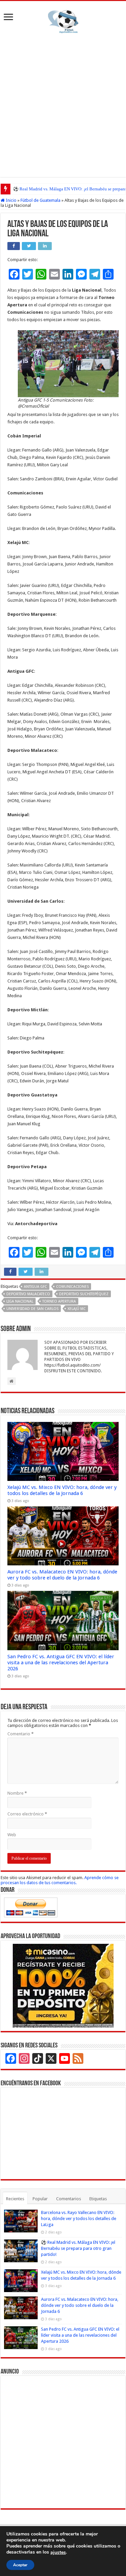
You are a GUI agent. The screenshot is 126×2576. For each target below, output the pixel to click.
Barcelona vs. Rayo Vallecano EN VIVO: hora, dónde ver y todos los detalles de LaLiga (79, 2219)
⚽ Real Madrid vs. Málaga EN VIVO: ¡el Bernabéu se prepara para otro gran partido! (78, 2248)
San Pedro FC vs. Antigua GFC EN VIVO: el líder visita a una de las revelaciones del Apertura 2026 (61, 1663)
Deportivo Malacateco (28, 1294)
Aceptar (20, 2565)
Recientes (15, 2199)
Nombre (17, 1793)
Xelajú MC (77, 1309)
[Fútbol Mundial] (63, 21)
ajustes (58, 2553)
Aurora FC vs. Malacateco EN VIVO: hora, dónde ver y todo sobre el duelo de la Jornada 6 (62, 1575)
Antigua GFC (35, 1287)
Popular (40, 2199)
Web (12, 1835)
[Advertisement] (63, 104)
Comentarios (69, 2199)
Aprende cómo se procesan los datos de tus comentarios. (60, 1880)
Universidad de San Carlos (32, 1309)
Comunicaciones (72, 1287)
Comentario (20, 1734)
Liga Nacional (20, 1301)
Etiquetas (98, 2199)
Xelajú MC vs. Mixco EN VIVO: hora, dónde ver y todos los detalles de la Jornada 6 (62, 1490)
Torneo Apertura (59, 1301)
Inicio (11, 200)
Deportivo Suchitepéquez (84, 1294)
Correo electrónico (27, 1814)
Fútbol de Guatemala (40, 200)
